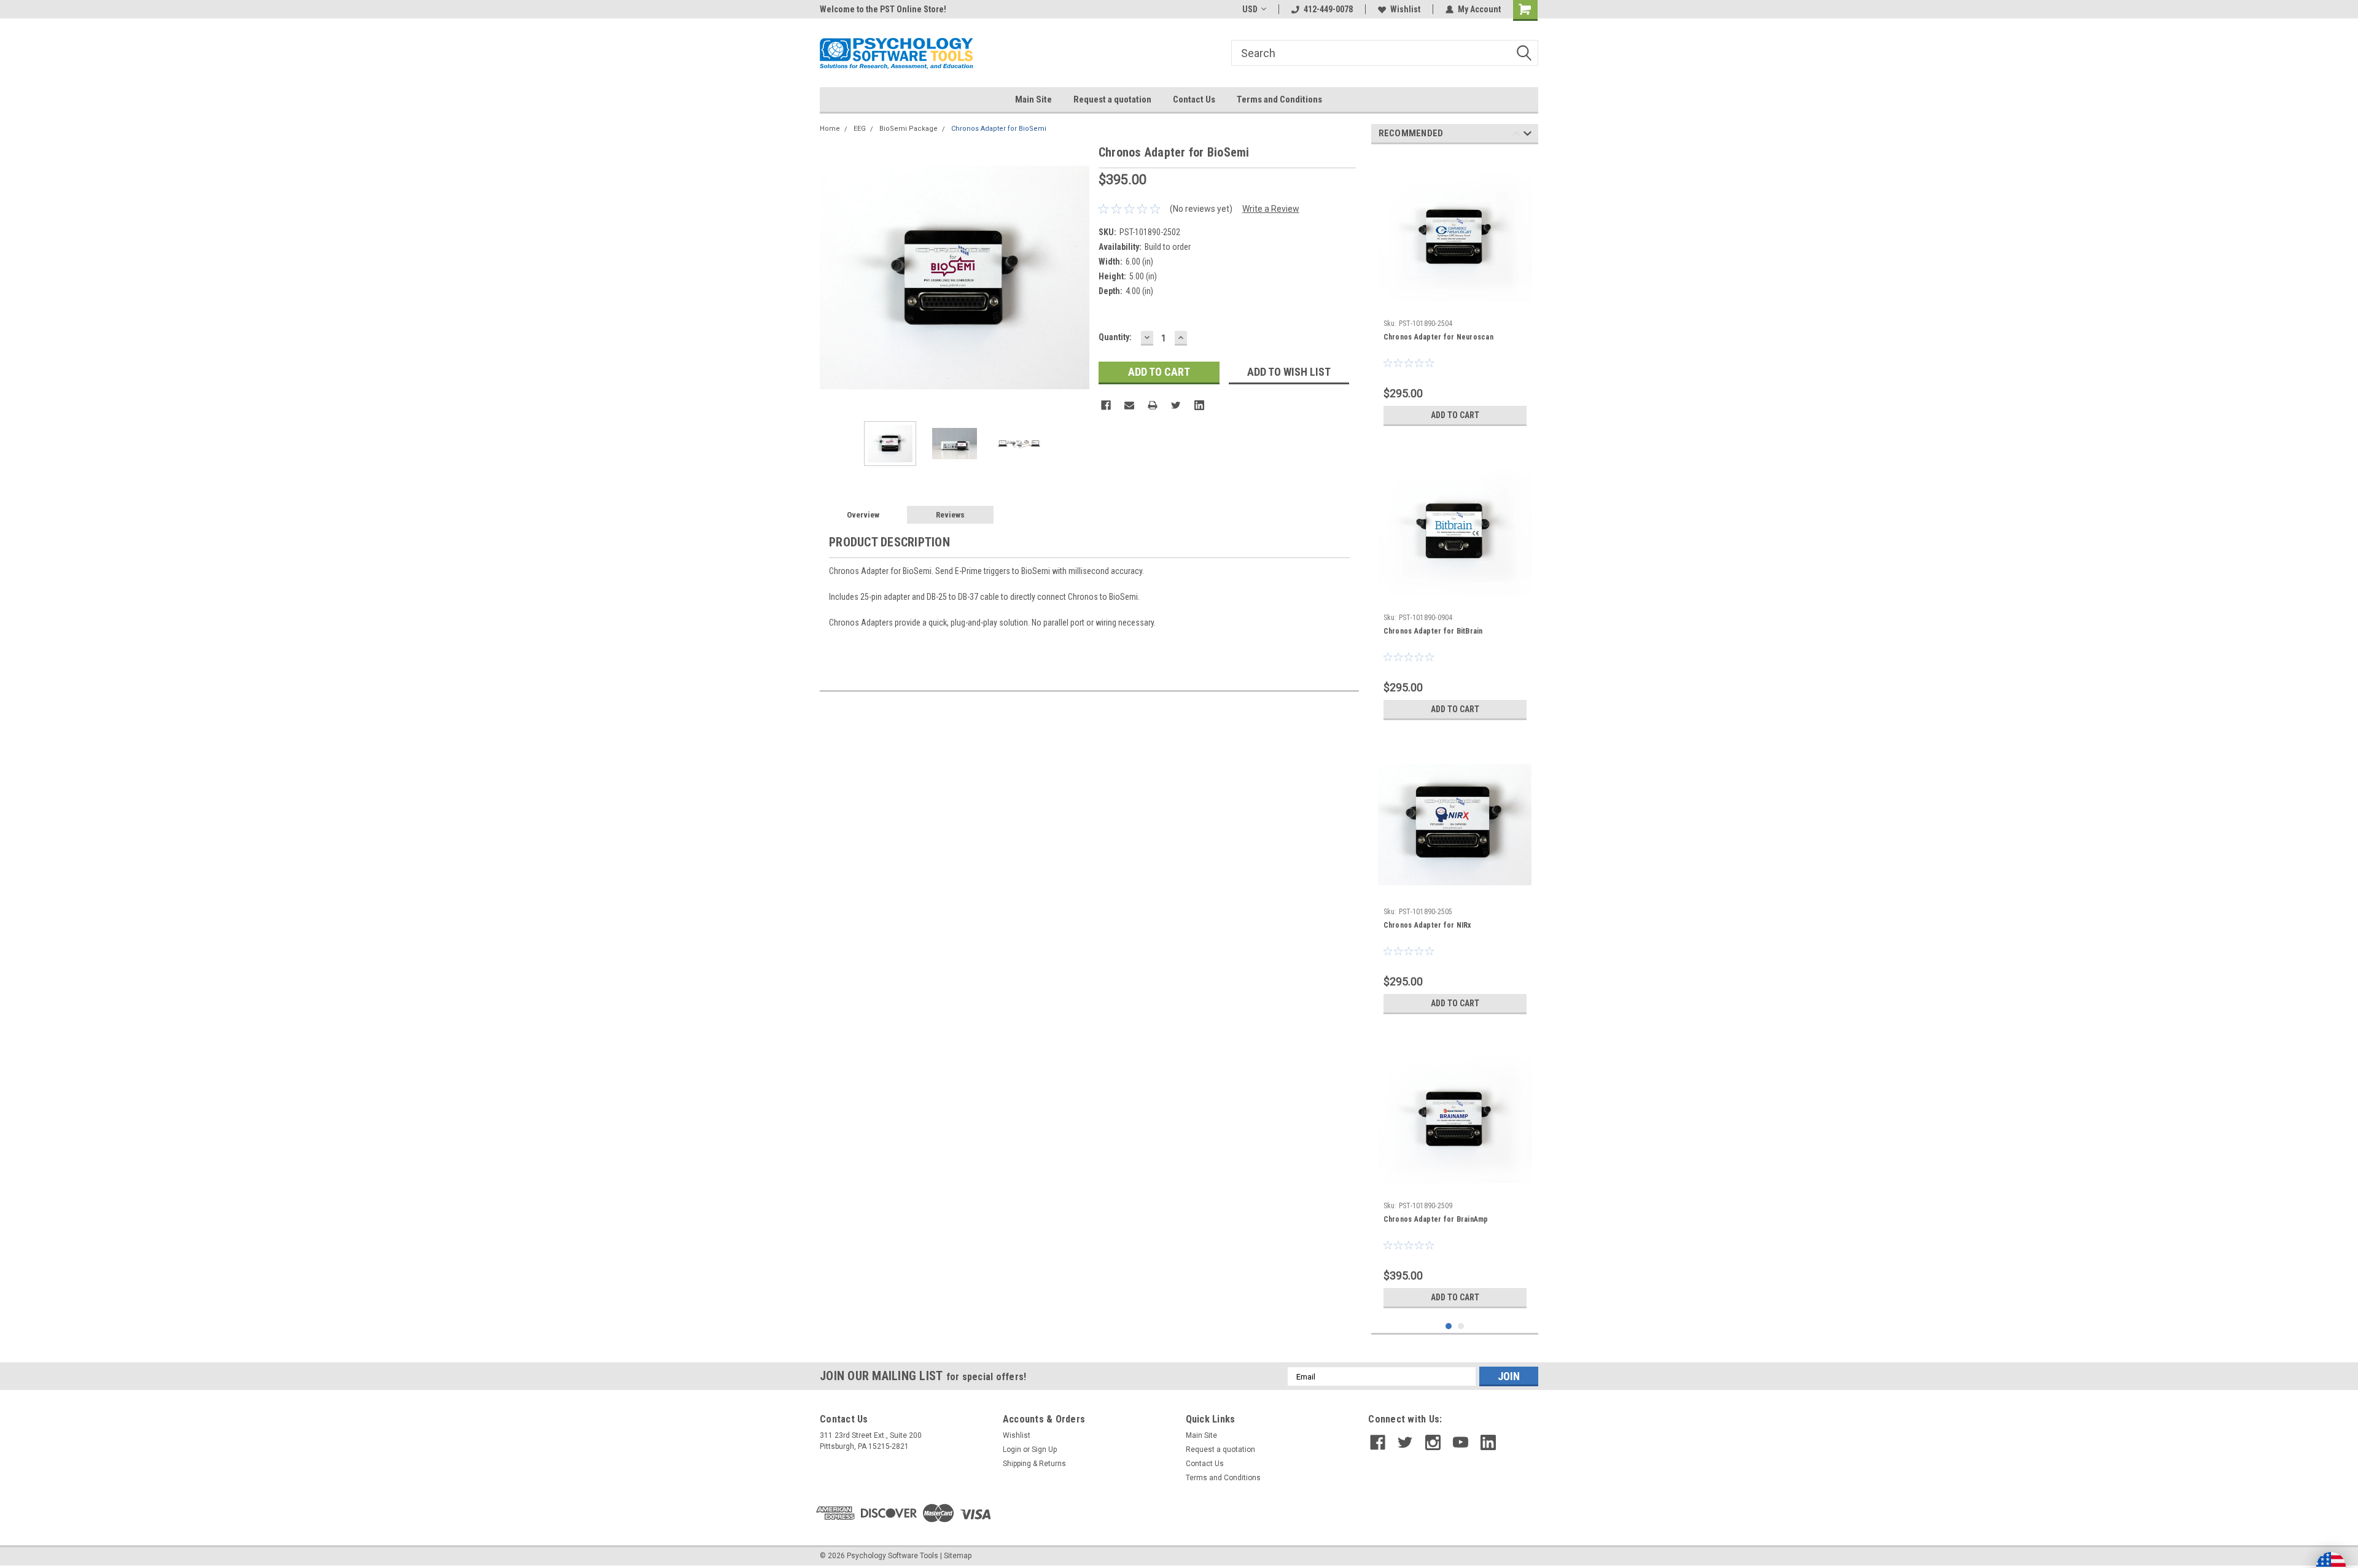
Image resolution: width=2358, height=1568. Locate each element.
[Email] (1129, 405)
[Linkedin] (1199, 405)
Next (1077, 277)
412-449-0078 (1328, 9)
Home (830, 129)
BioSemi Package (909, 129)
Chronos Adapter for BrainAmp (1436, 1219)
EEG (860, 129)
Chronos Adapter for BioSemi (999, 129)
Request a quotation (1112, 99)
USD (1250, 9)
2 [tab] (1461, 1326)
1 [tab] (1449, 1326)
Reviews (950, 515)
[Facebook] (1106, 405)
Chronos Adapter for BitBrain (1433, 631)
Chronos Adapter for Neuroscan (1438, 337)
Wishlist (1405, 9)
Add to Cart (1455, 415)
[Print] (1153, 405)
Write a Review (1271, 209)
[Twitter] (1176, 405)
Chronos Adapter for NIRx (1427, 925)
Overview (863, 515)
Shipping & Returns (1034, 1464)
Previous (832, 277)
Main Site (1033, 99)
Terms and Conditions (1279, 99)
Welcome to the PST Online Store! (883, 9)
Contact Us (1194, 99)
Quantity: (1115, 337)
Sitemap (958, 1556)
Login (1012, 1450)
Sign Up (1044, 1450)
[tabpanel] (1455, 293)
